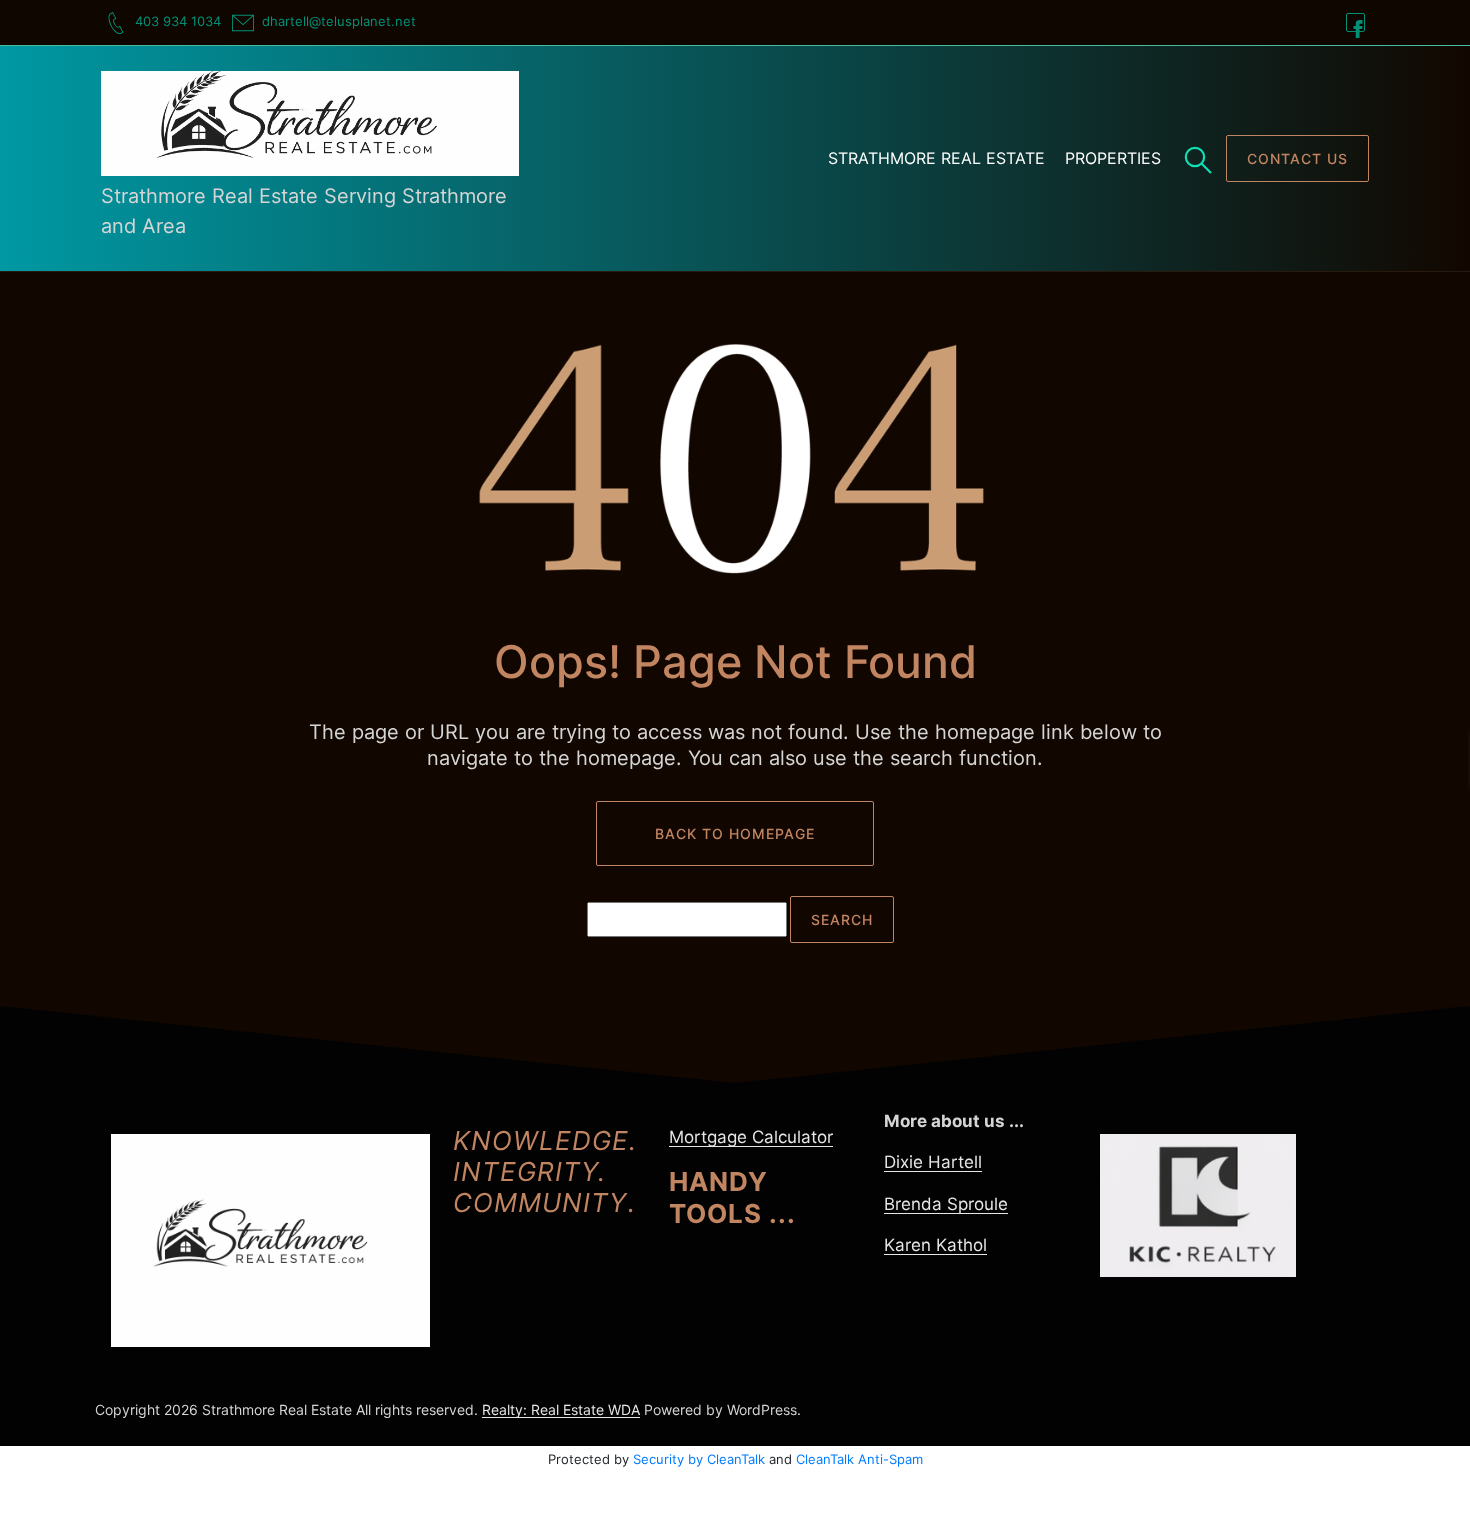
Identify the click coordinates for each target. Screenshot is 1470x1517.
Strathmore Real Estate (936, 158)
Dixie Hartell (933, 1162)
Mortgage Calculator (751, 1137)
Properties (1113, 158)
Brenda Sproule (946, 1204)
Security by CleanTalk (699, 1459)
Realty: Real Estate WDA (561, 1409)
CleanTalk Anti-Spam (859, 1459)
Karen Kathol (935, 1245)
